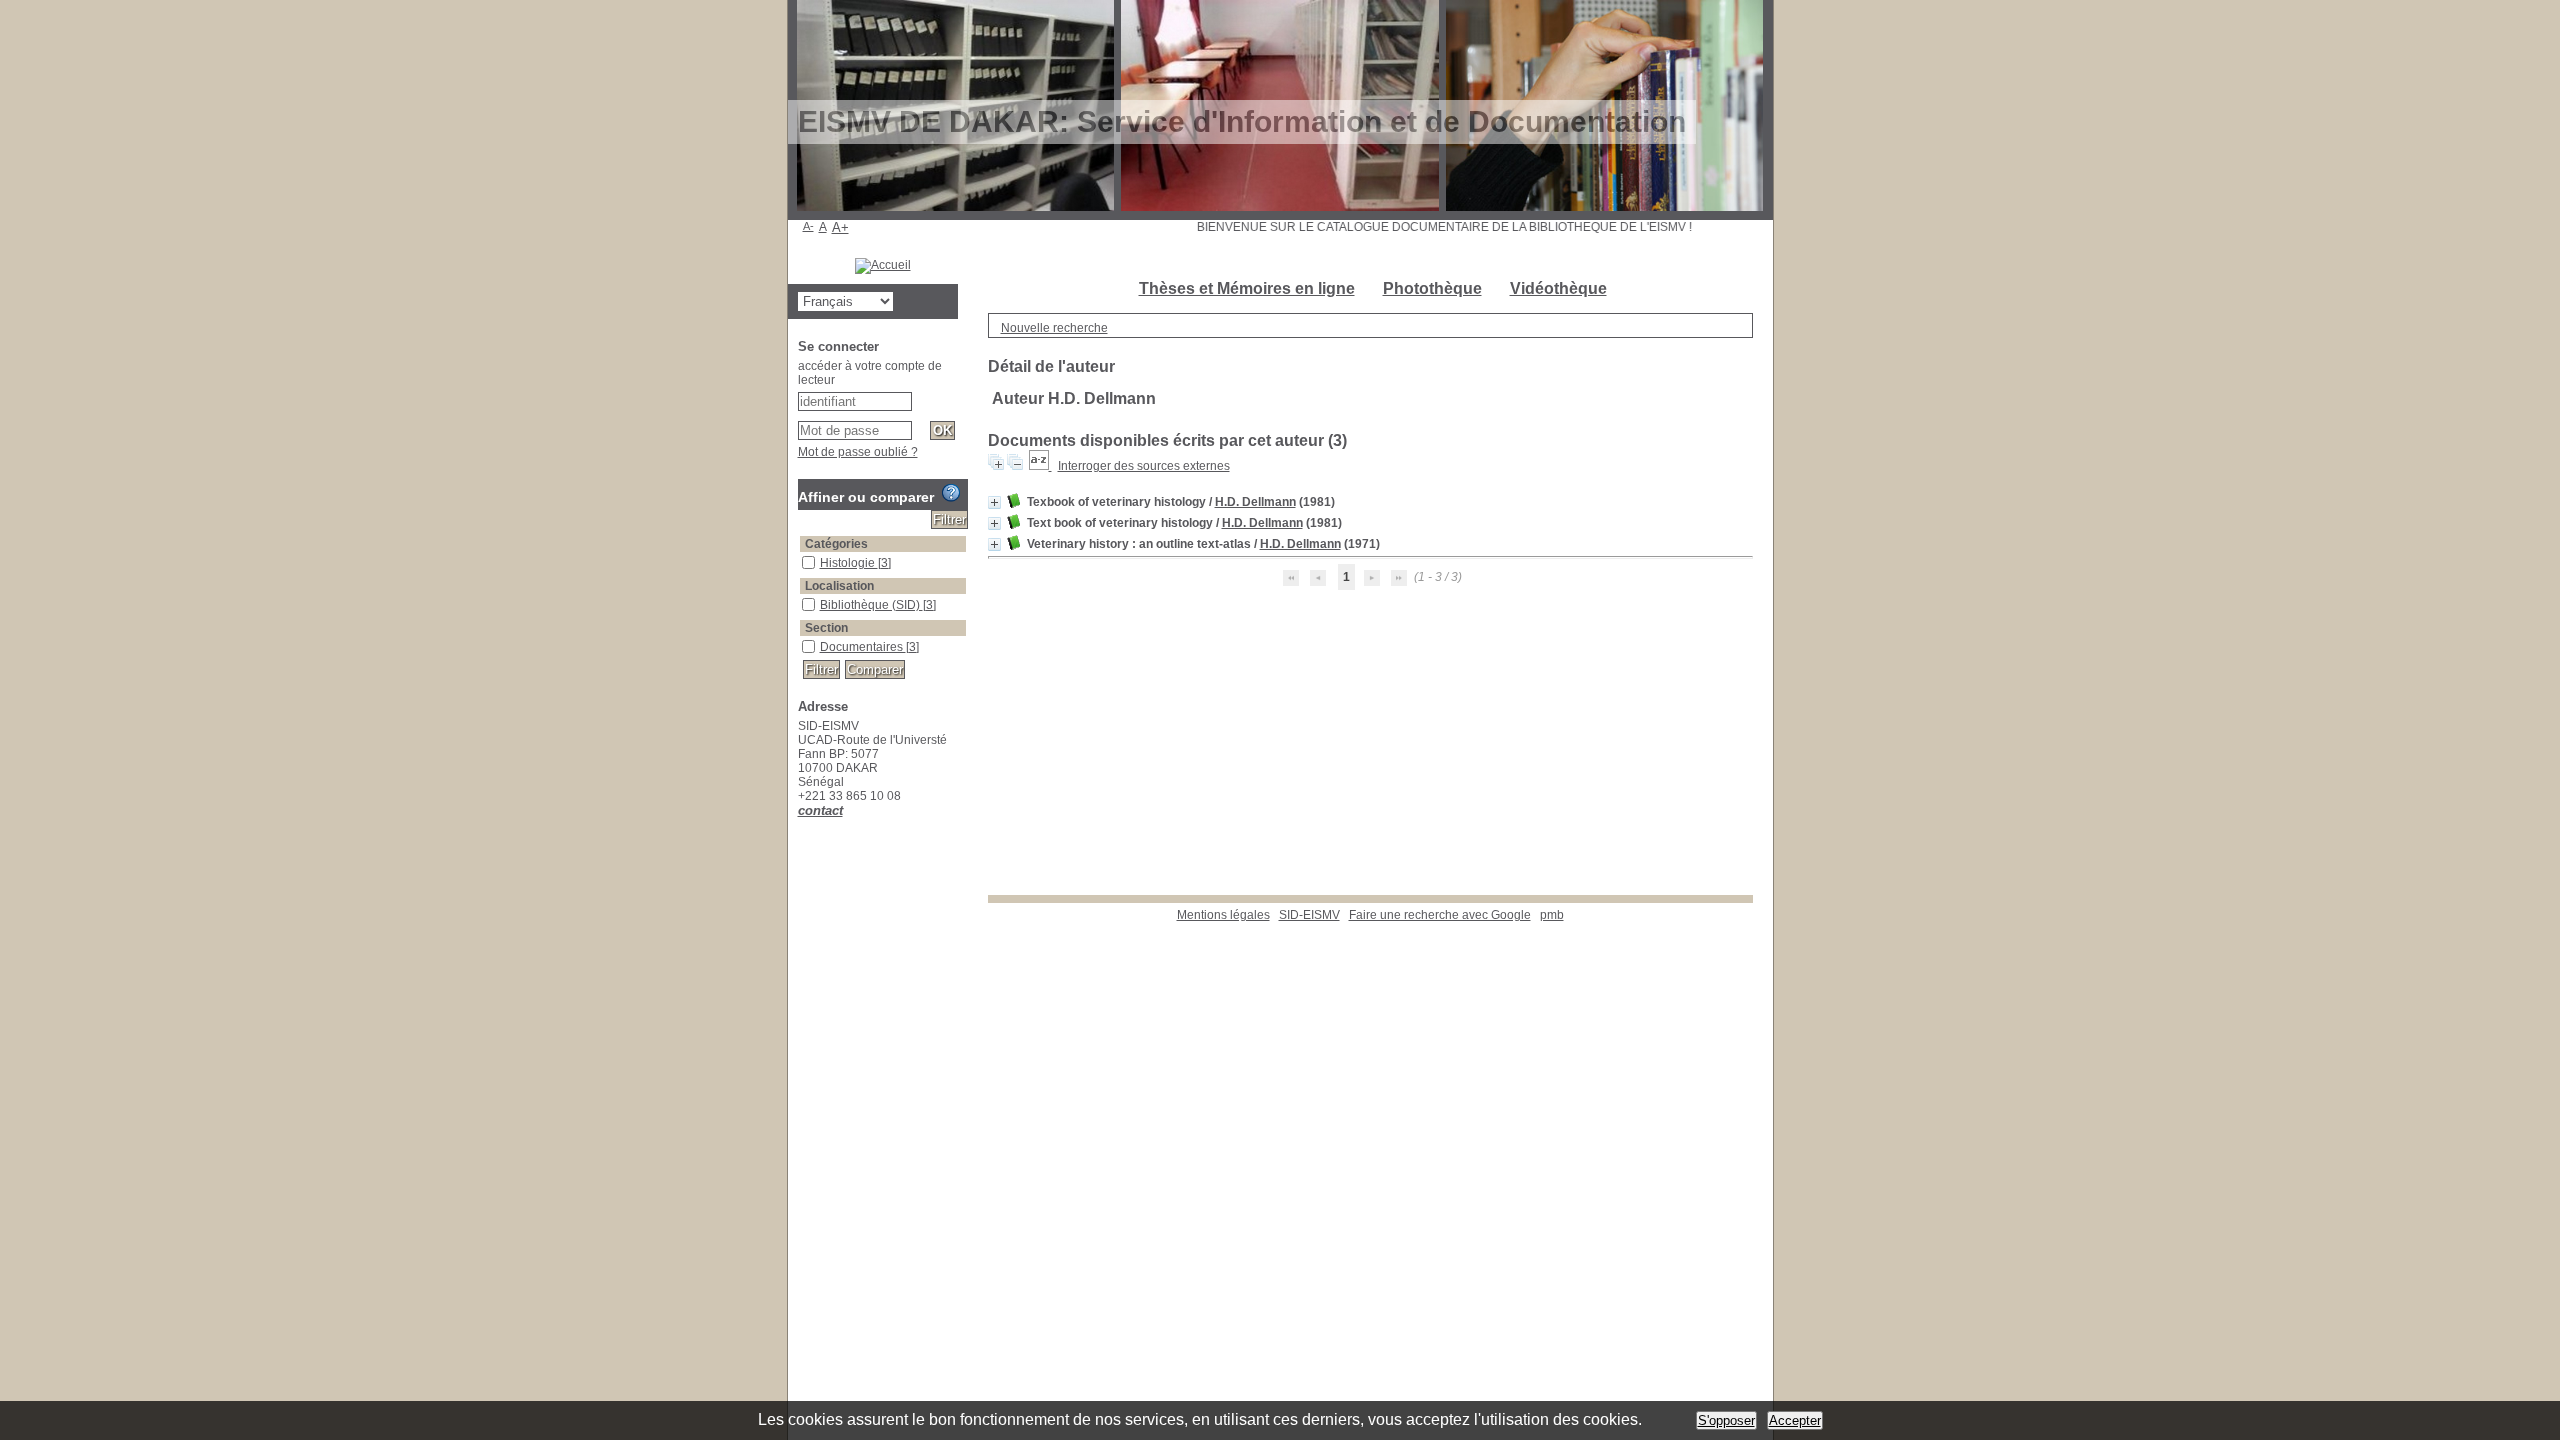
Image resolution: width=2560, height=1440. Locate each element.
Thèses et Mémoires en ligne (1247, 288)
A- (808, 226)
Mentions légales (1223, 915)
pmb (1552, 915)
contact (820, 810)
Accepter (1795, 1420)
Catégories (836, 544)
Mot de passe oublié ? (858, 452)
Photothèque (1432, 288)
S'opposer (1726, 1420)
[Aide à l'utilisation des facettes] (951, 493)
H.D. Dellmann (1255, 502)
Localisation (839, 586)
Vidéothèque (1558, 288)
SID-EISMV (1309, 915)
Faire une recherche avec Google (1440, 915)
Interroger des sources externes (1144, 466)
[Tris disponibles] (1040, 466)
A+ (840, 227)
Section (826, 628)
